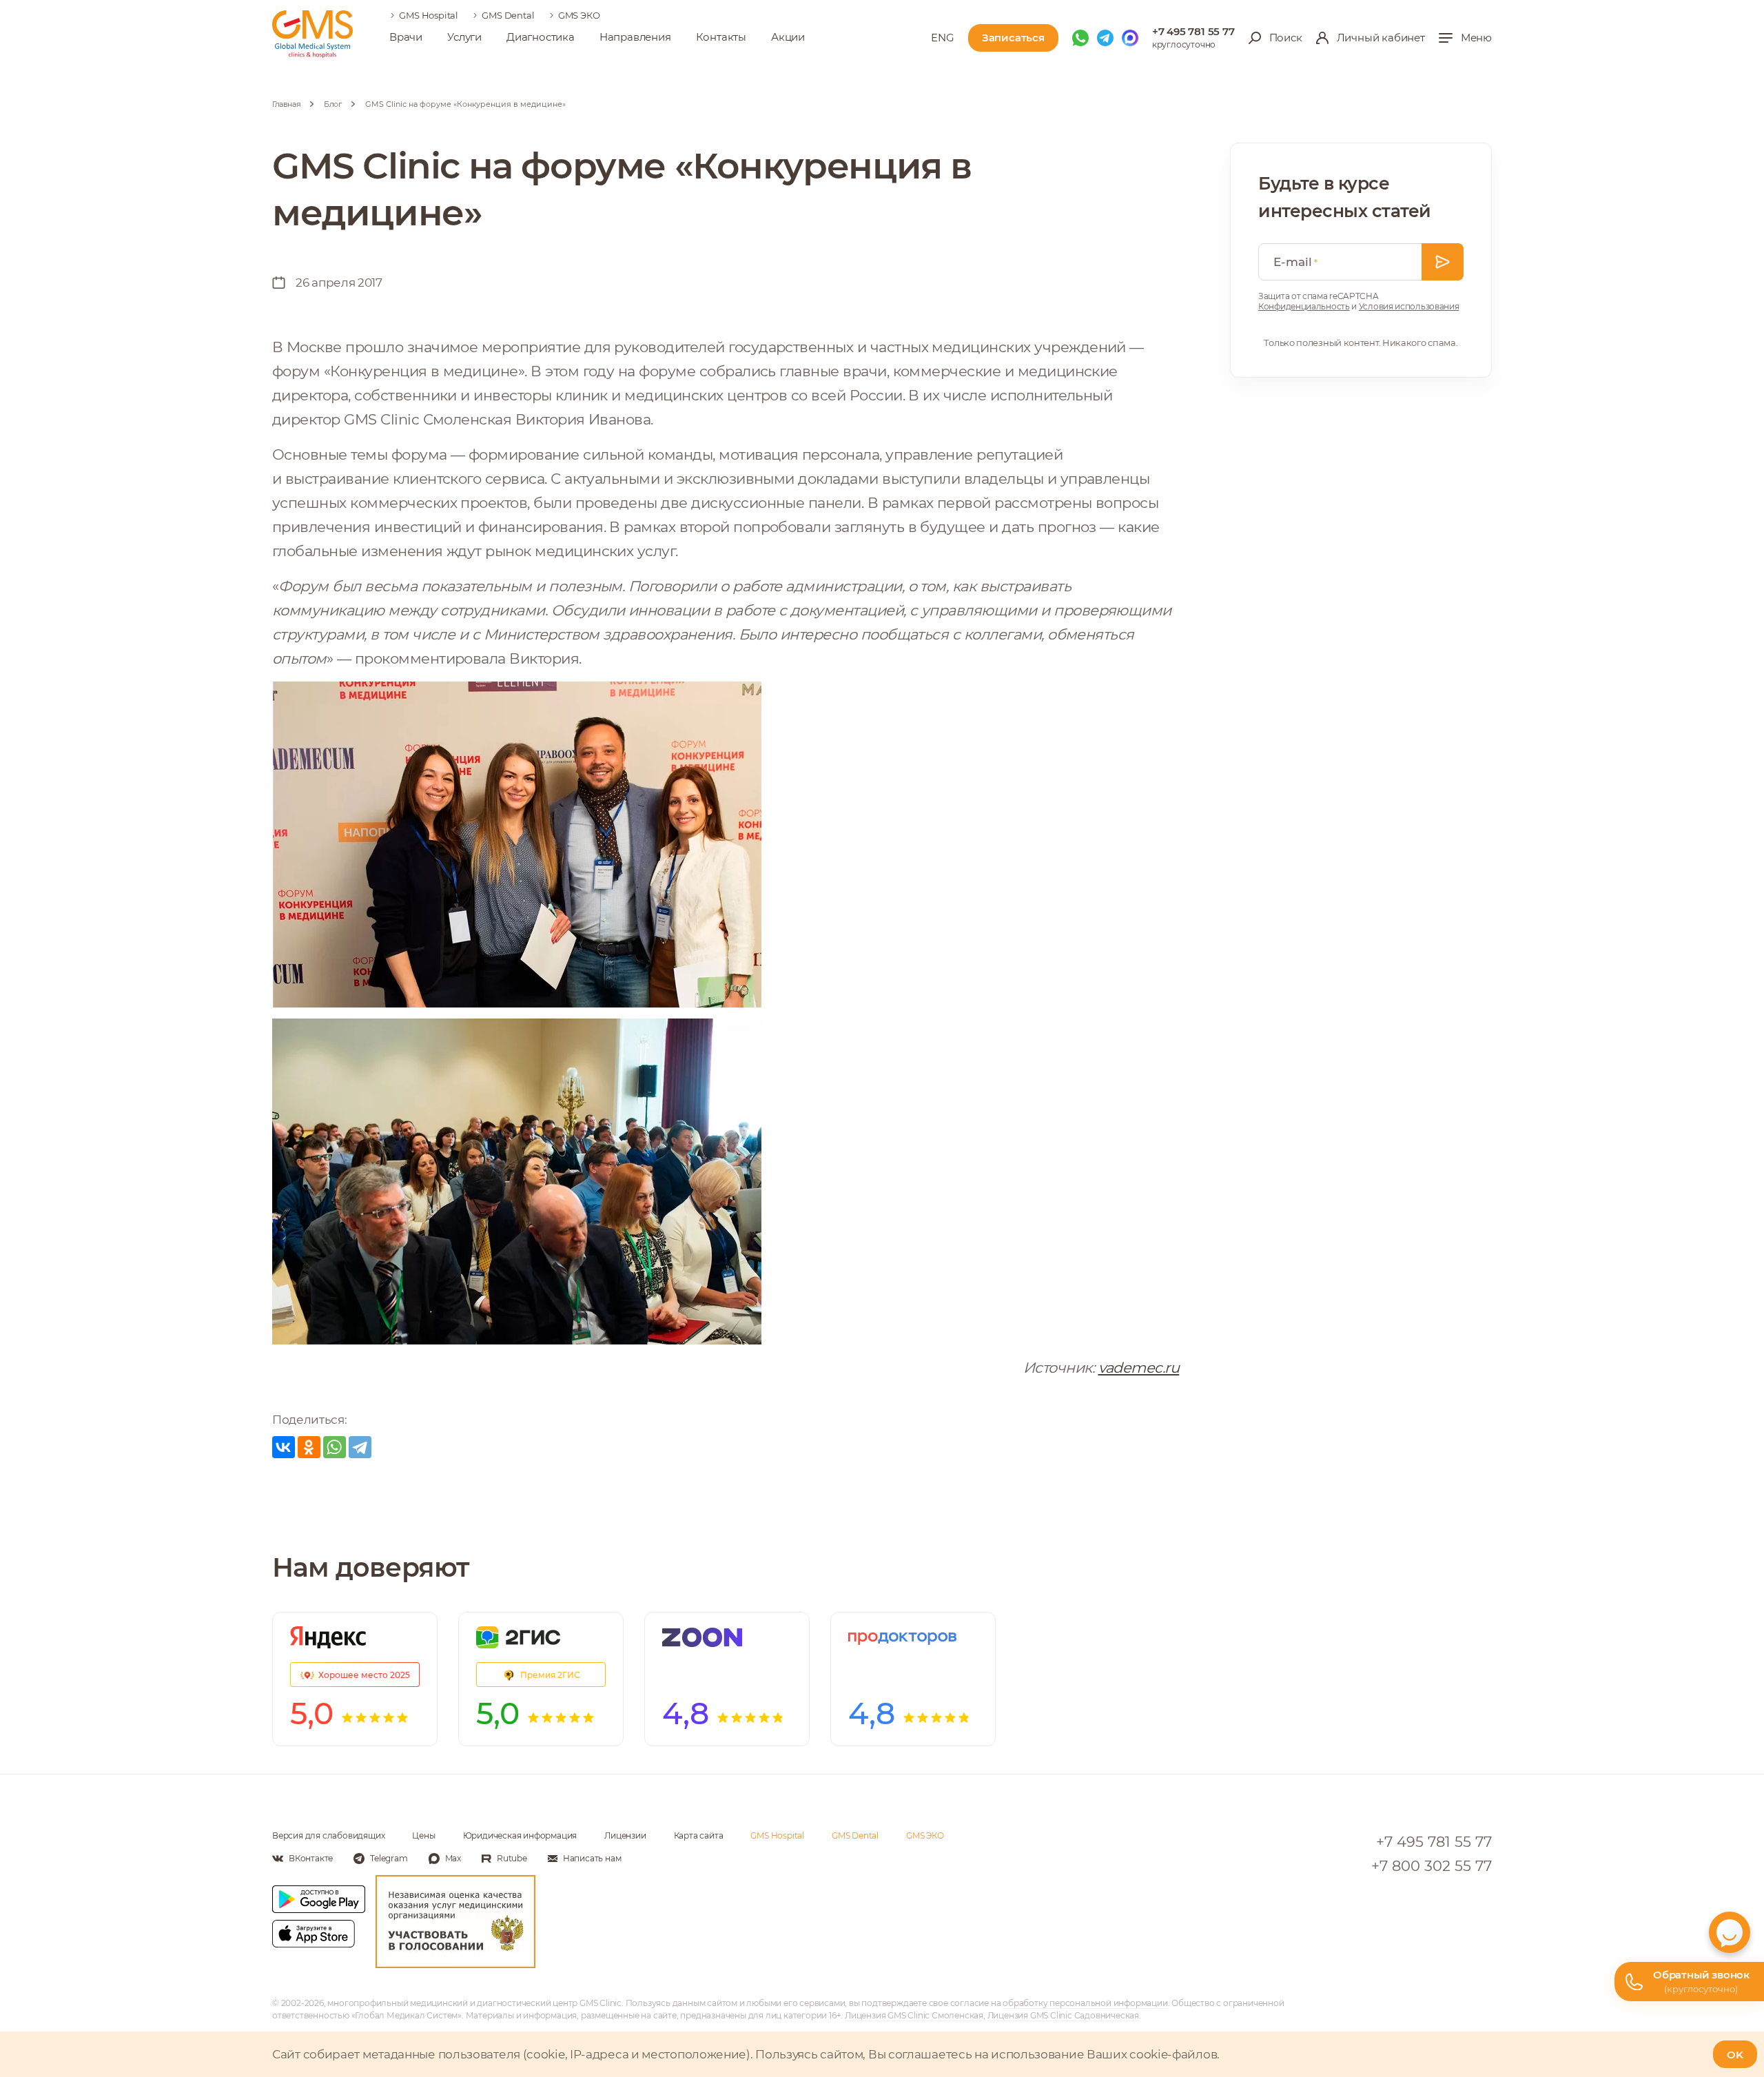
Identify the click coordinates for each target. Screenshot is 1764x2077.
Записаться (1013, 38)
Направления (635, 37)
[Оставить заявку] (1443, 262)
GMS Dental (508, 15)
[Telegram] (360, 1447)
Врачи (406, 37)
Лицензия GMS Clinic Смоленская (914, 2015)
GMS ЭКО (579, 15)
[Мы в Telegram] (1105, 38)
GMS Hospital (429, 15)
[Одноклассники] (309, 1447)
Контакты (721, 37)
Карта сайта (699, 1835)
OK (1735, 2055)
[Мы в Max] (1130, 38)
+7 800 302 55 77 (1432, 1866)
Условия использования (1409, 306)
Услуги (464, 37)
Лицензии (625, 1835)
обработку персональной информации (1085, 2003)
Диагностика (541, 37)
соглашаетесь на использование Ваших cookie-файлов (1053, 2054)
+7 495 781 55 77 (1193, 31)
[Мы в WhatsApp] (1080, 38)
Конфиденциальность (1304, 306)
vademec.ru (1139, 1368)
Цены (423, 1835)
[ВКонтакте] (284, 1447)
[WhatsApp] (335, 1447)
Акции (788, 37)
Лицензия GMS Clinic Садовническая (1063, 2015)
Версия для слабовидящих (328, 1835)
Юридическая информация (520, 1835)
